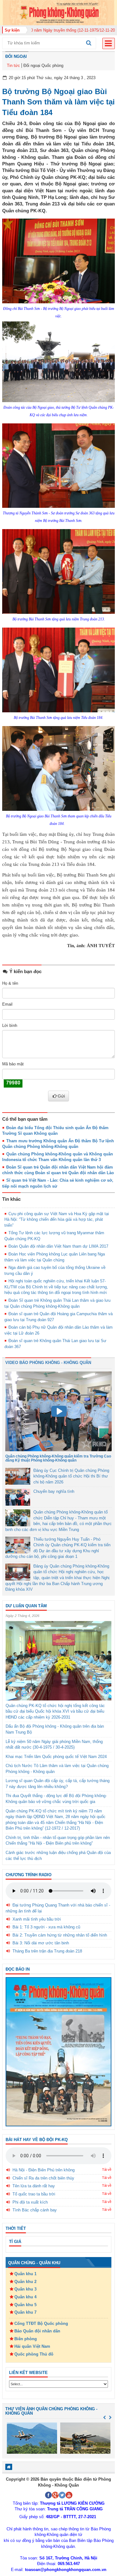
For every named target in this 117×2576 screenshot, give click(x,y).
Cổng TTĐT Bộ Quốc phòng (41, 2323)
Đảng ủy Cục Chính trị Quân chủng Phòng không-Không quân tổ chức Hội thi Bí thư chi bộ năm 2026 (71, 1476)
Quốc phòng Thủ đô (34, 2354)
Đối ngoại (16, 56)
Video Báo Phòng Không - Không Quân (48, 1363)
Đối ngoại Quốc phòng (43, 66)
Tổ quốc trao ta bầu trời (34, 2194)
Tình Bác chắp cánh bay (35, 2210)
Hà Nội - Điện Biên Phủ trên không (44, 2170)
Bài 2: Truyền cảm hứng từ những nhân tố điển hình (60, 1935)
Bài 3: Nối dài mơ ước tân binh (41, 1943)
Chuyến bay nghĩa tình (54, 1491)
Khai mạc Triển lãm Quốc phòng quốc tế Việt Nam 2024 (56, 1757)
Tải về (107, 2169)
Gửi (61, 1096)
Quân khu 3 (25, 2289)
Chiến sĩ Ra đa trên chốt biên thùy (43, 2178)
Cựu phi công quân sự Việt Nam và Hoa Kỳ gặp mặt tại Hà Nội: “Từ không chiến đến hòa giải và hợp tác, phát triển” (57, 1220)
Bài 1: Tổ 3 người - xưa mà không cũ (46, 1927)
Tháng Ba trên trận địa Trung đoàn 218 (47, 1951)
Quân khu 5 (25, 2305)
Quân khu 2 (25, 2282)
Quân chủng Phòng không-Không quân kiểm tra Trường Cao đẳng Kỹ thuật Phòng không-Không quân (58, 1458)
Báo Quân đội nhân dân (37, 2331)
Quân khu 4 (25, 2297)
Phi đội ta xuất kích (30, 2202)
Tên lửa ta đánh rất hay (34, 2186)
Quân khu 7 (25, 2312)
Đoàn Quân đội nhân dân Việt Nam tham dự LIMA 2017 (58, 1246)
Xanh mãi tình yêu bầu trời (37, 1919)
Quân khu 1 (25, 2274)
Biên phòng (26, 2339)
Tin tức (13, 66)
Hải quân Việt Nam (32, 2346)
